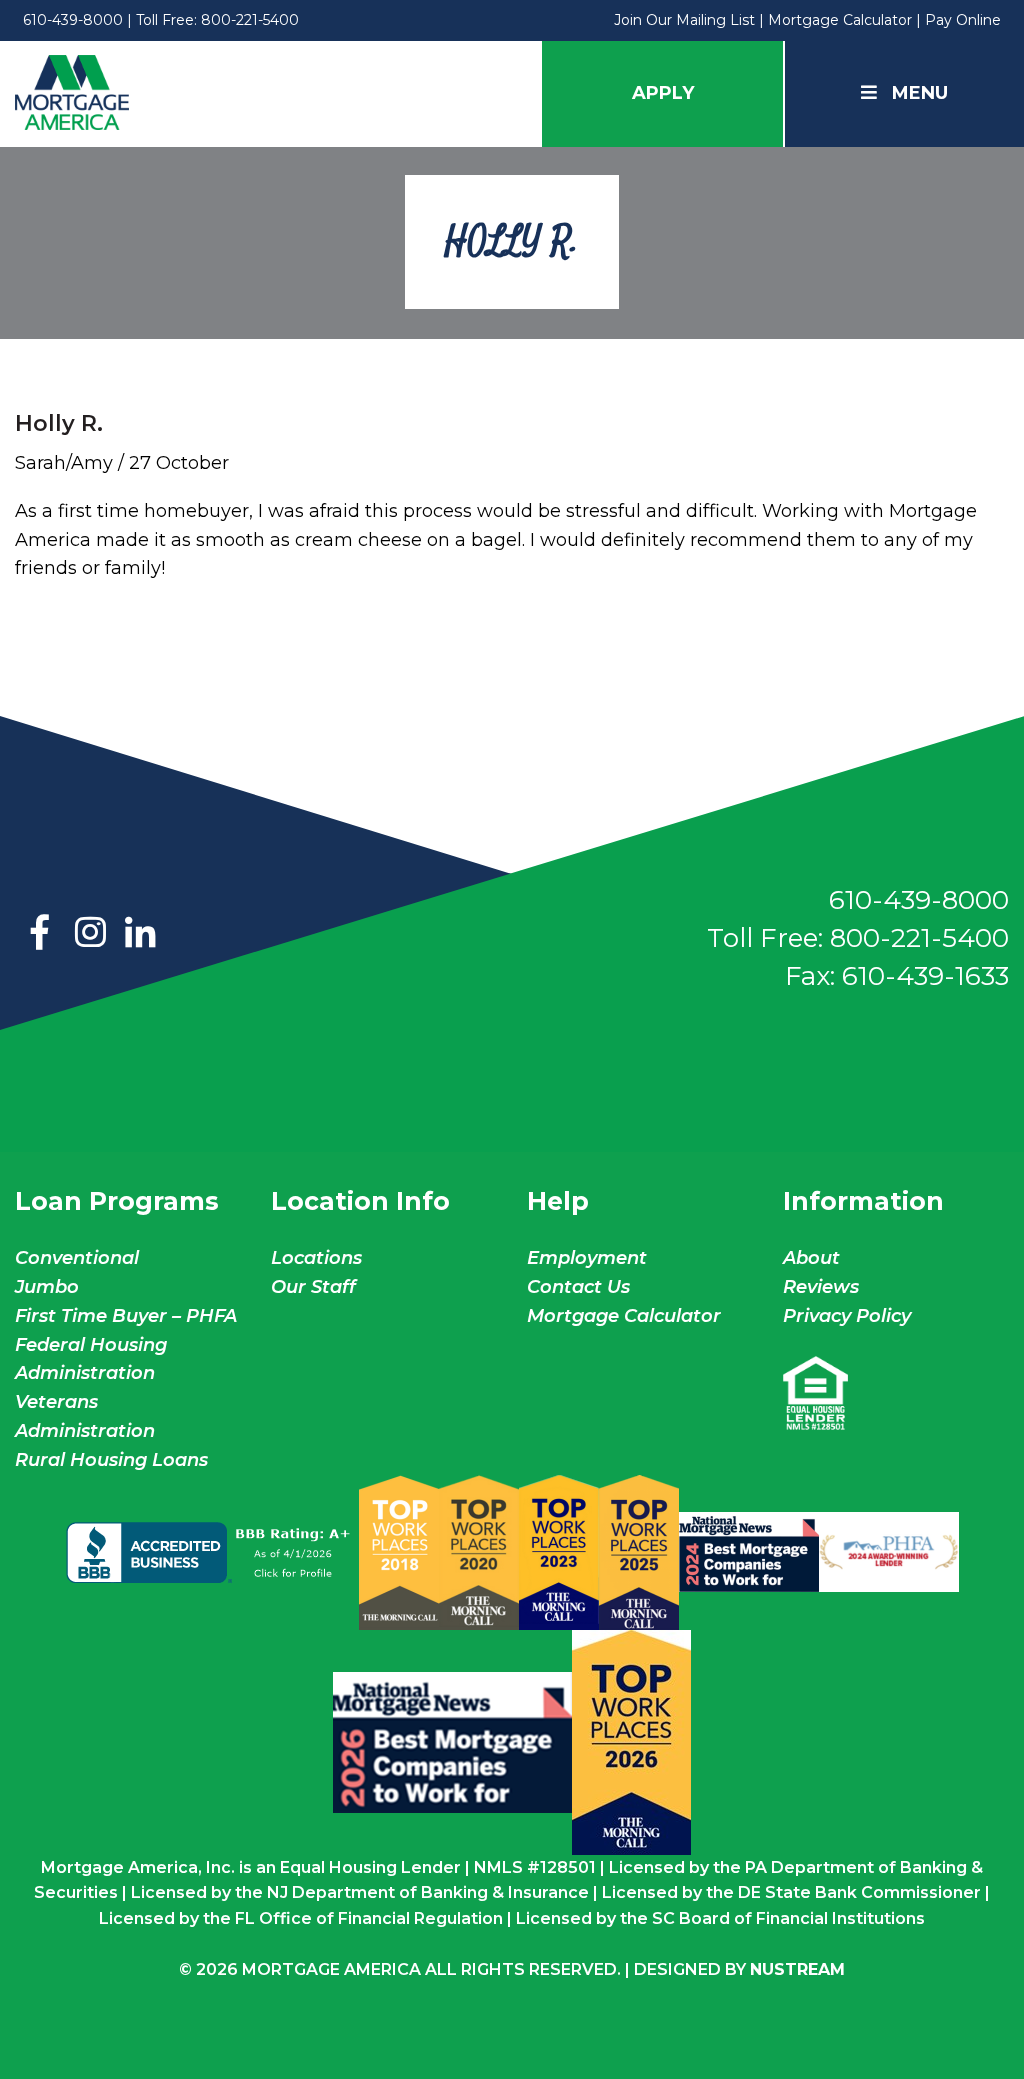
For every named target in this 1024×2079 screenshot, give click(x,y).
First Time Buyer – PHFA (126, 1316)
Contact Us (578, 1287)
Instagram (90, 934)
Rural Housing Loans (111, 1460)
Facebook (40, 934)
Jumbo (47, 1287)
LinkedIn (140, 934)
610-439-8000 (73, 20)
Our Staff (316, 1287)
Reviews (821, 1287)
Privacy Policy (847, 1316)
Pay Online (963, 20)
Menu (920, 93)
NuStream (797, 1969)
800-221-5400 (250, 20)
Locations (316, 1258)
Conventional (77, 1258)
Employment (587, 1258)
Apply (663, 93)
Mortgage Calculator (840, 20)
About (811, 1258)
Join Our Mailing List (684, 20)
